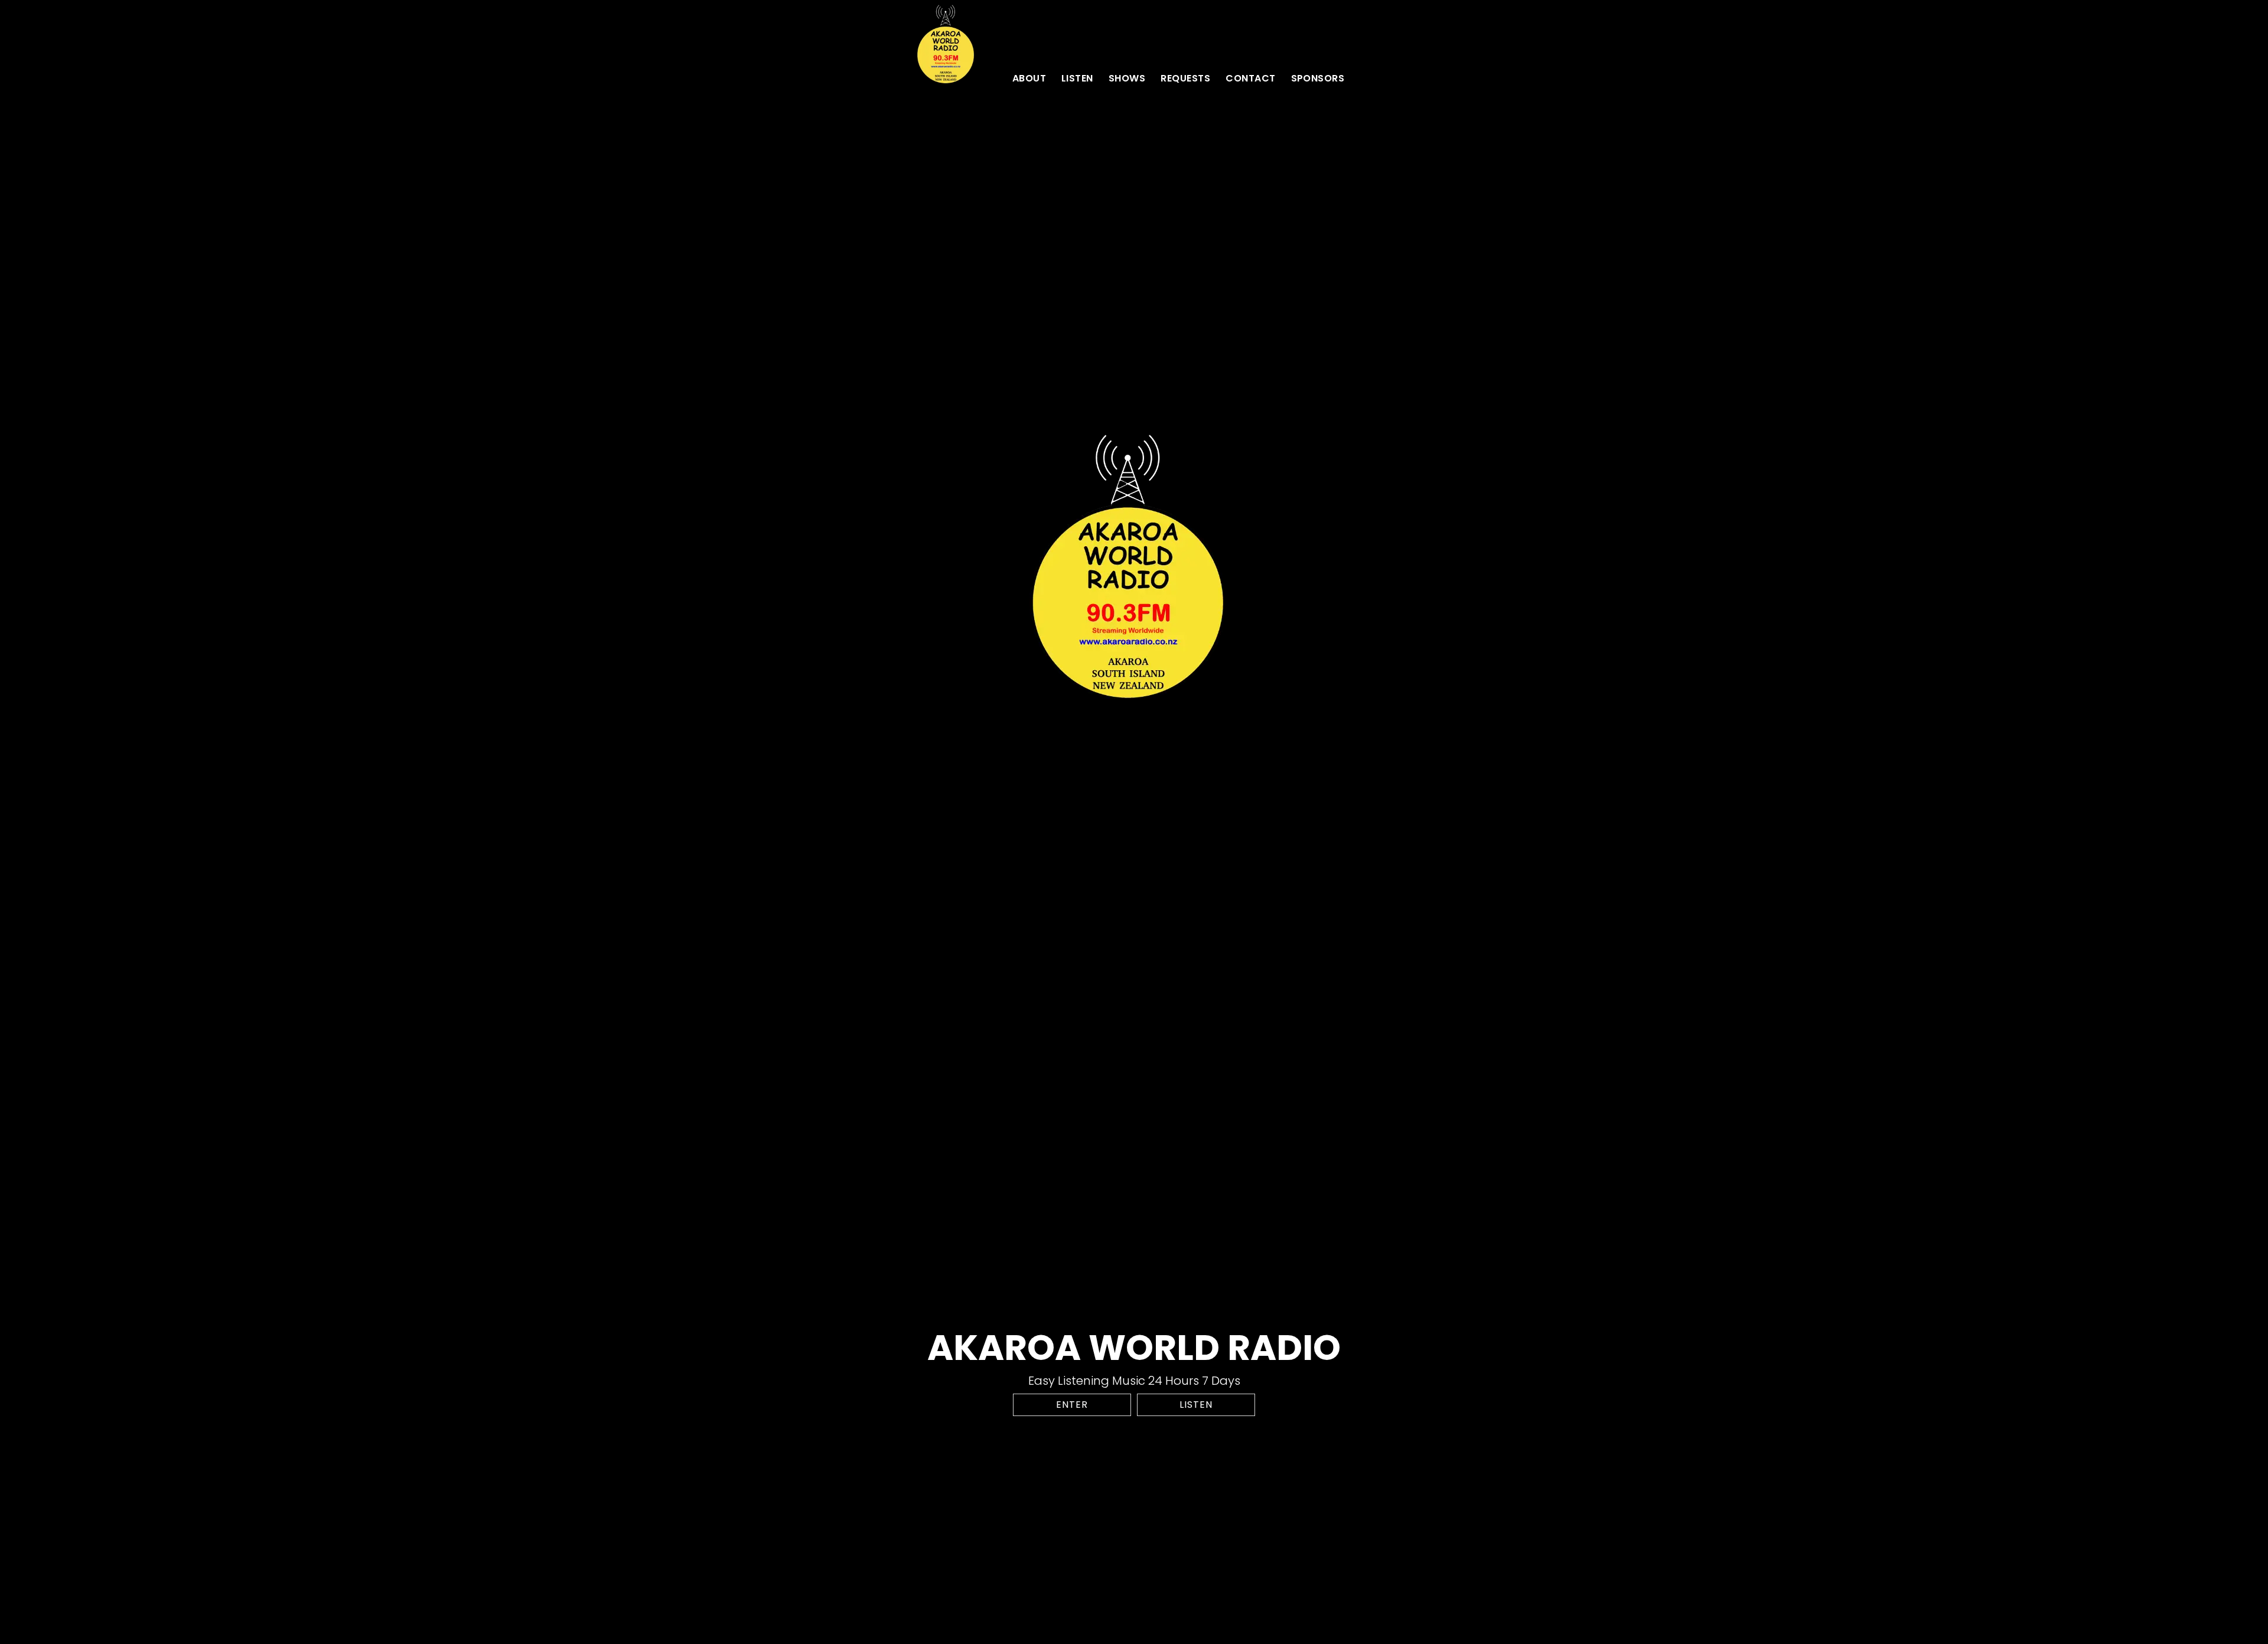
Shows (1127, 78)
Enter (1072, 1405)
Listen (1077, 78)
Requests (1185, 78)
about (1029, 78)
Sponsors (1318, 78)
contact (1250, 78)
